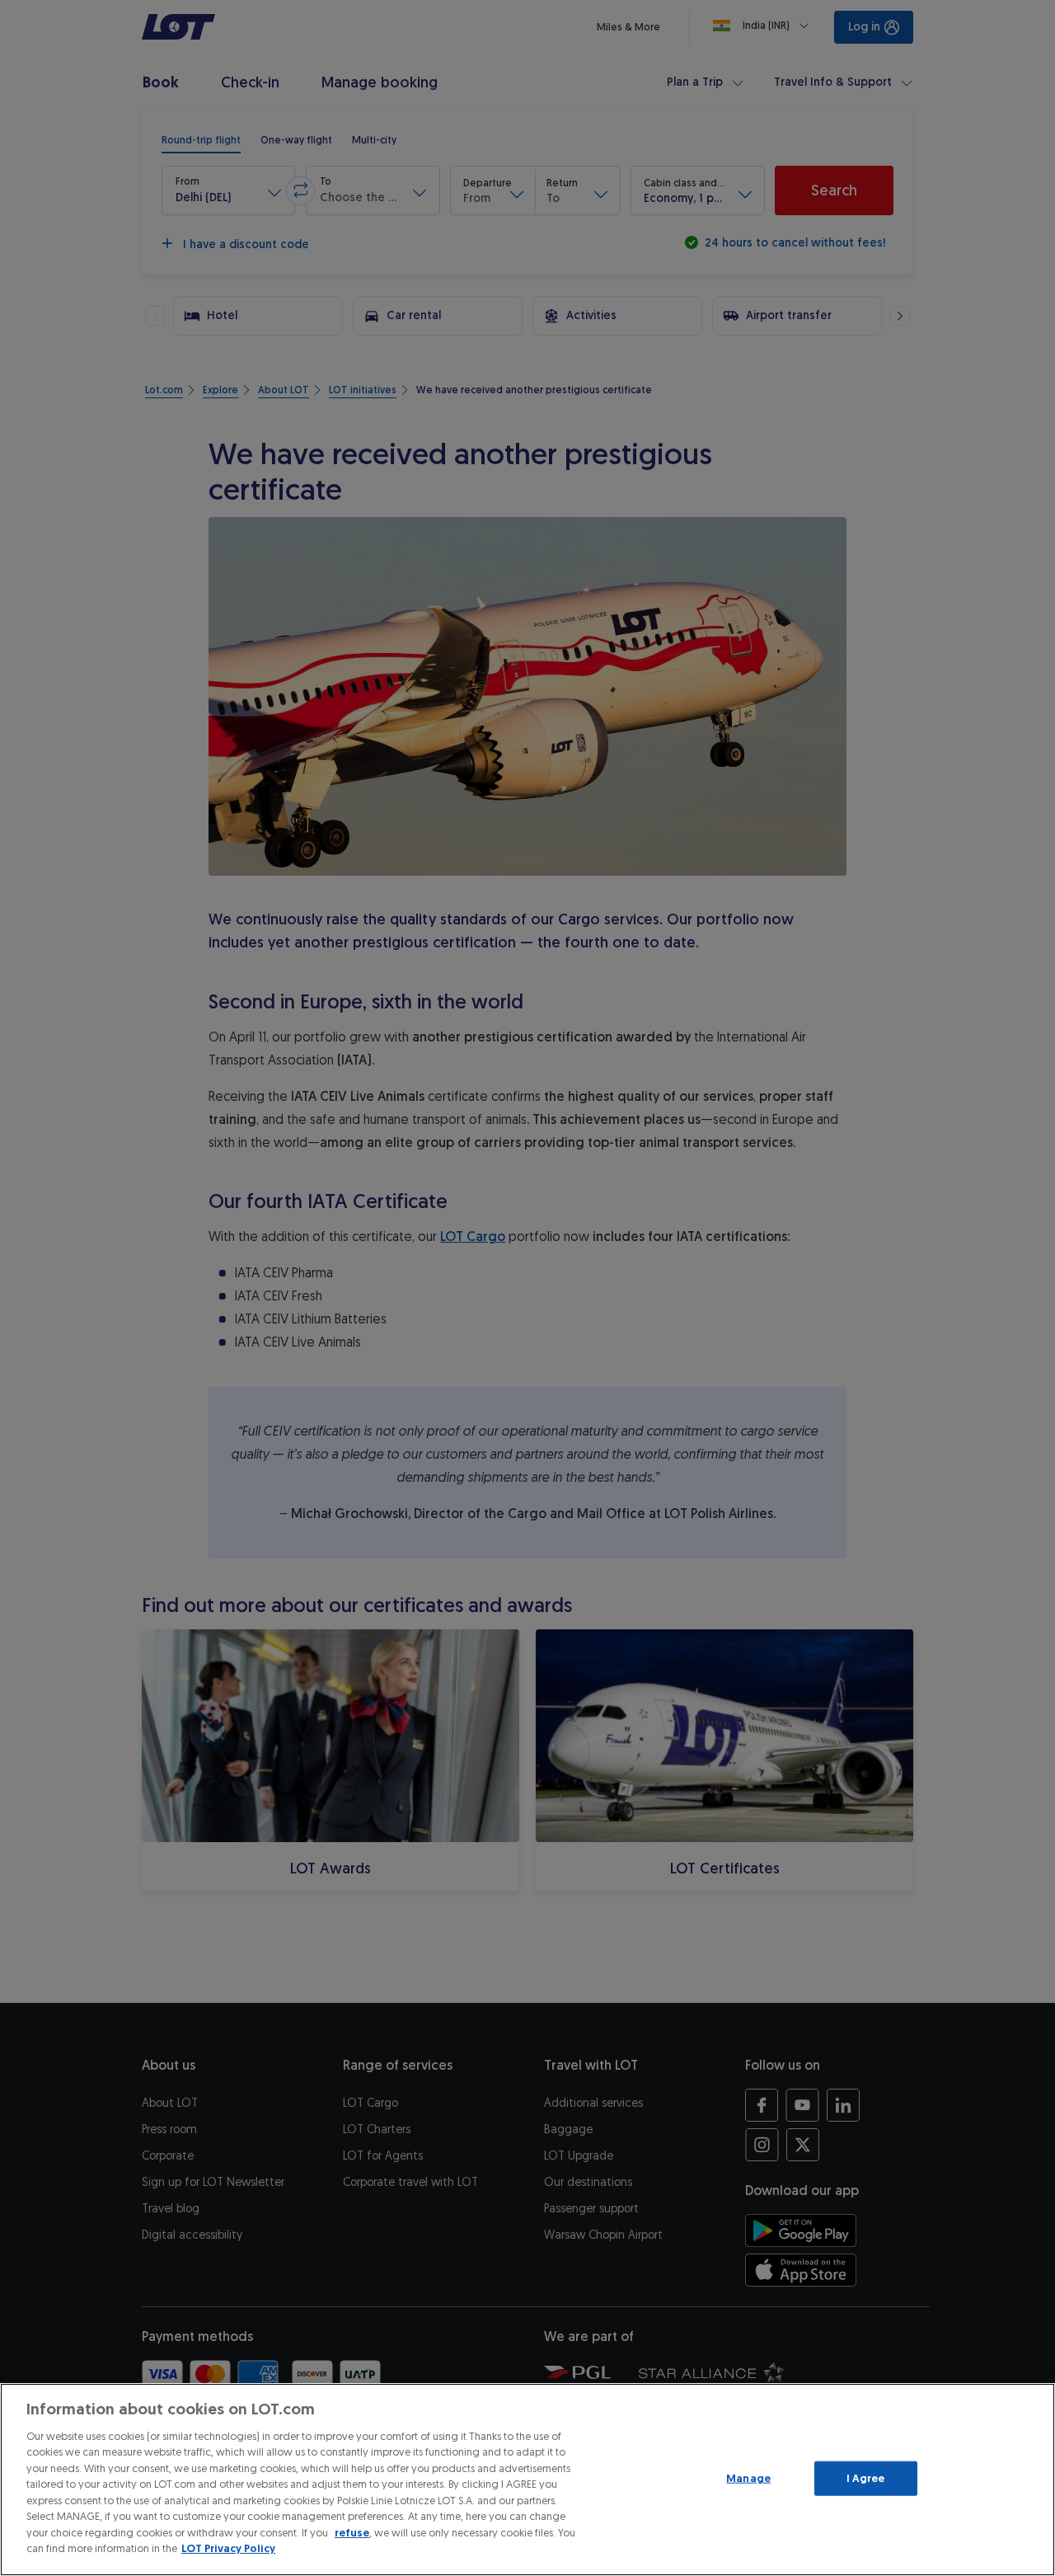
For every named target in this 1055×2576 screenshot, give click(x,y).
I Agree (866, 2478)
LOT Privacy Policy (228, 2548)
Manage (748, 2478)
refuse (352, 2533)
